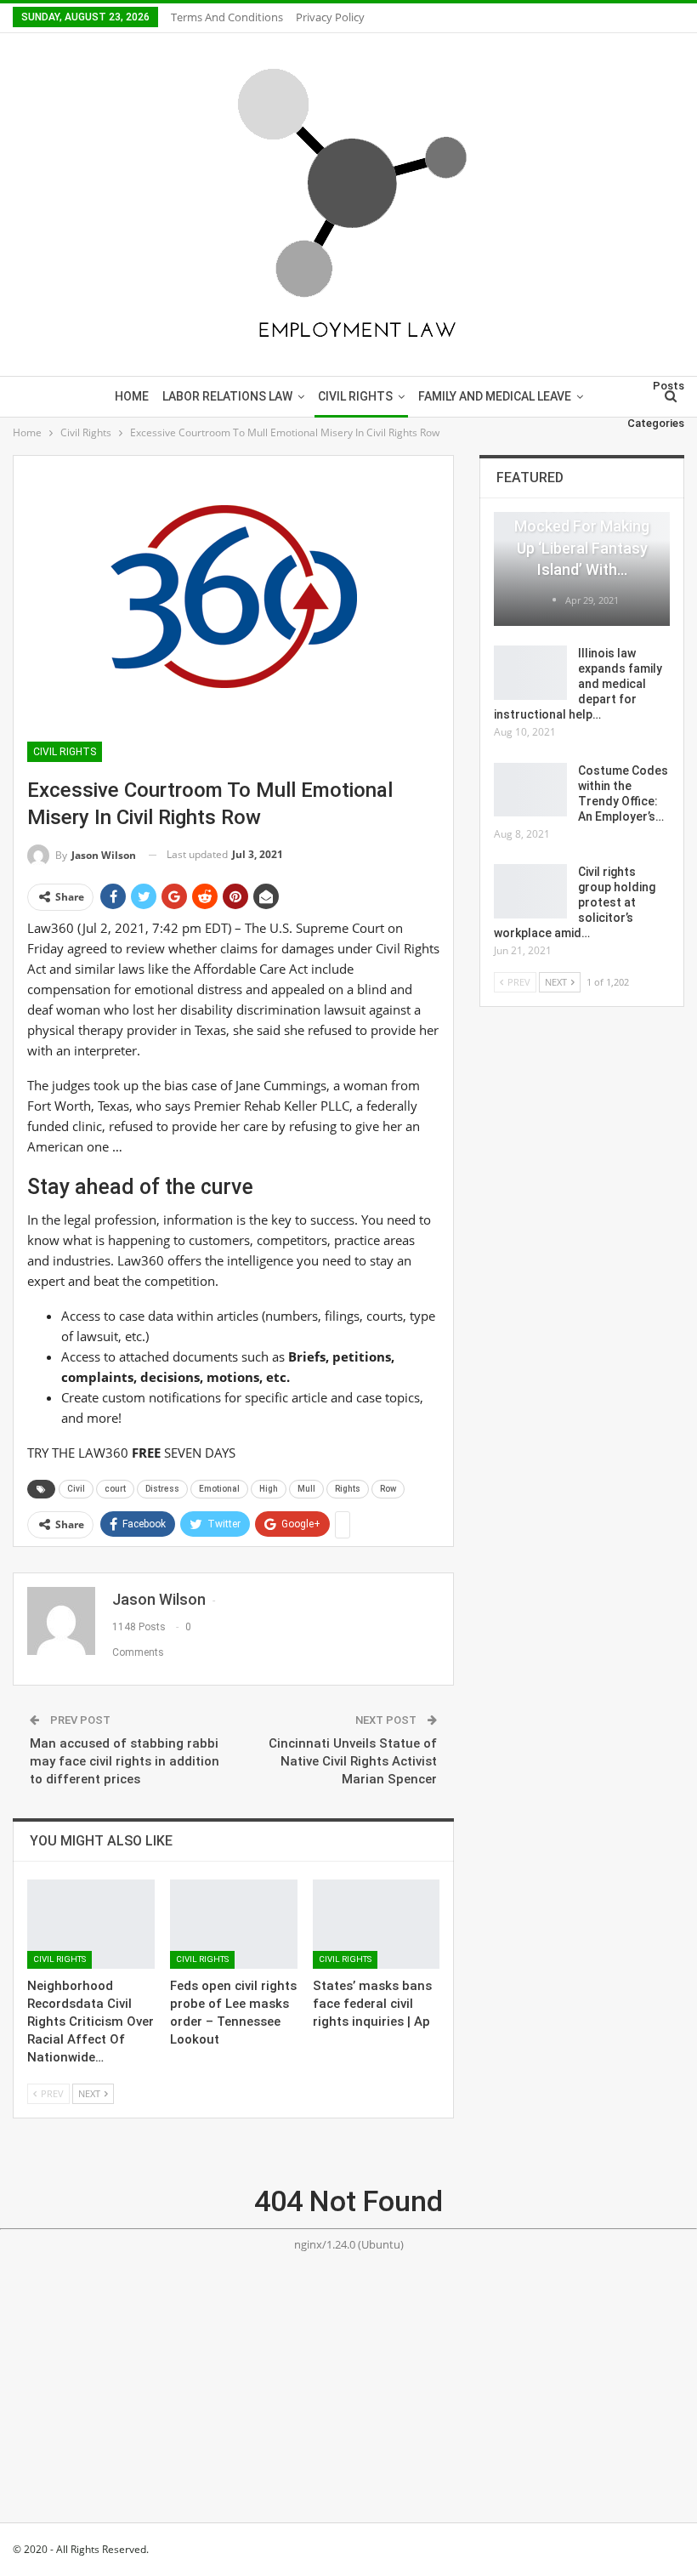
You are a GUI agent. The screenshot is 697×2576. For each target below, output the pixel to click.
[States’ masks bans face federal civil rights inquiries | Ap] (377, 1924)
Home (132, 396)
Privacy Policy (330, 17)
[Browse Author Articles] (555, 600)
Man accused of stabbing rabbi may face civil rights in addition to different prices (125, 1761)
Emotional (219, 1489)
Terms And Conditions (227, 17)
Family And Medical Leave (495, 396)
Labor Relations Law (227, 396)
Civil (76, 1489)
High (269, 1489)
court (115, 1489)
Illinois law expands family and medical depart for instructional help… (578, 684)
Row (388, 1489)
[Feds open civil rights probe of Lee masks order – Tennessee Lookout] (234, 1924)
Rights (348, 1489)
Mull (306, 1489)
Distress (162, 1489)
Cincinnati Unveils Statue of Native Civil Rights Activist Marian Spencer (353, 1761)
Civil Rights (355, 396)
